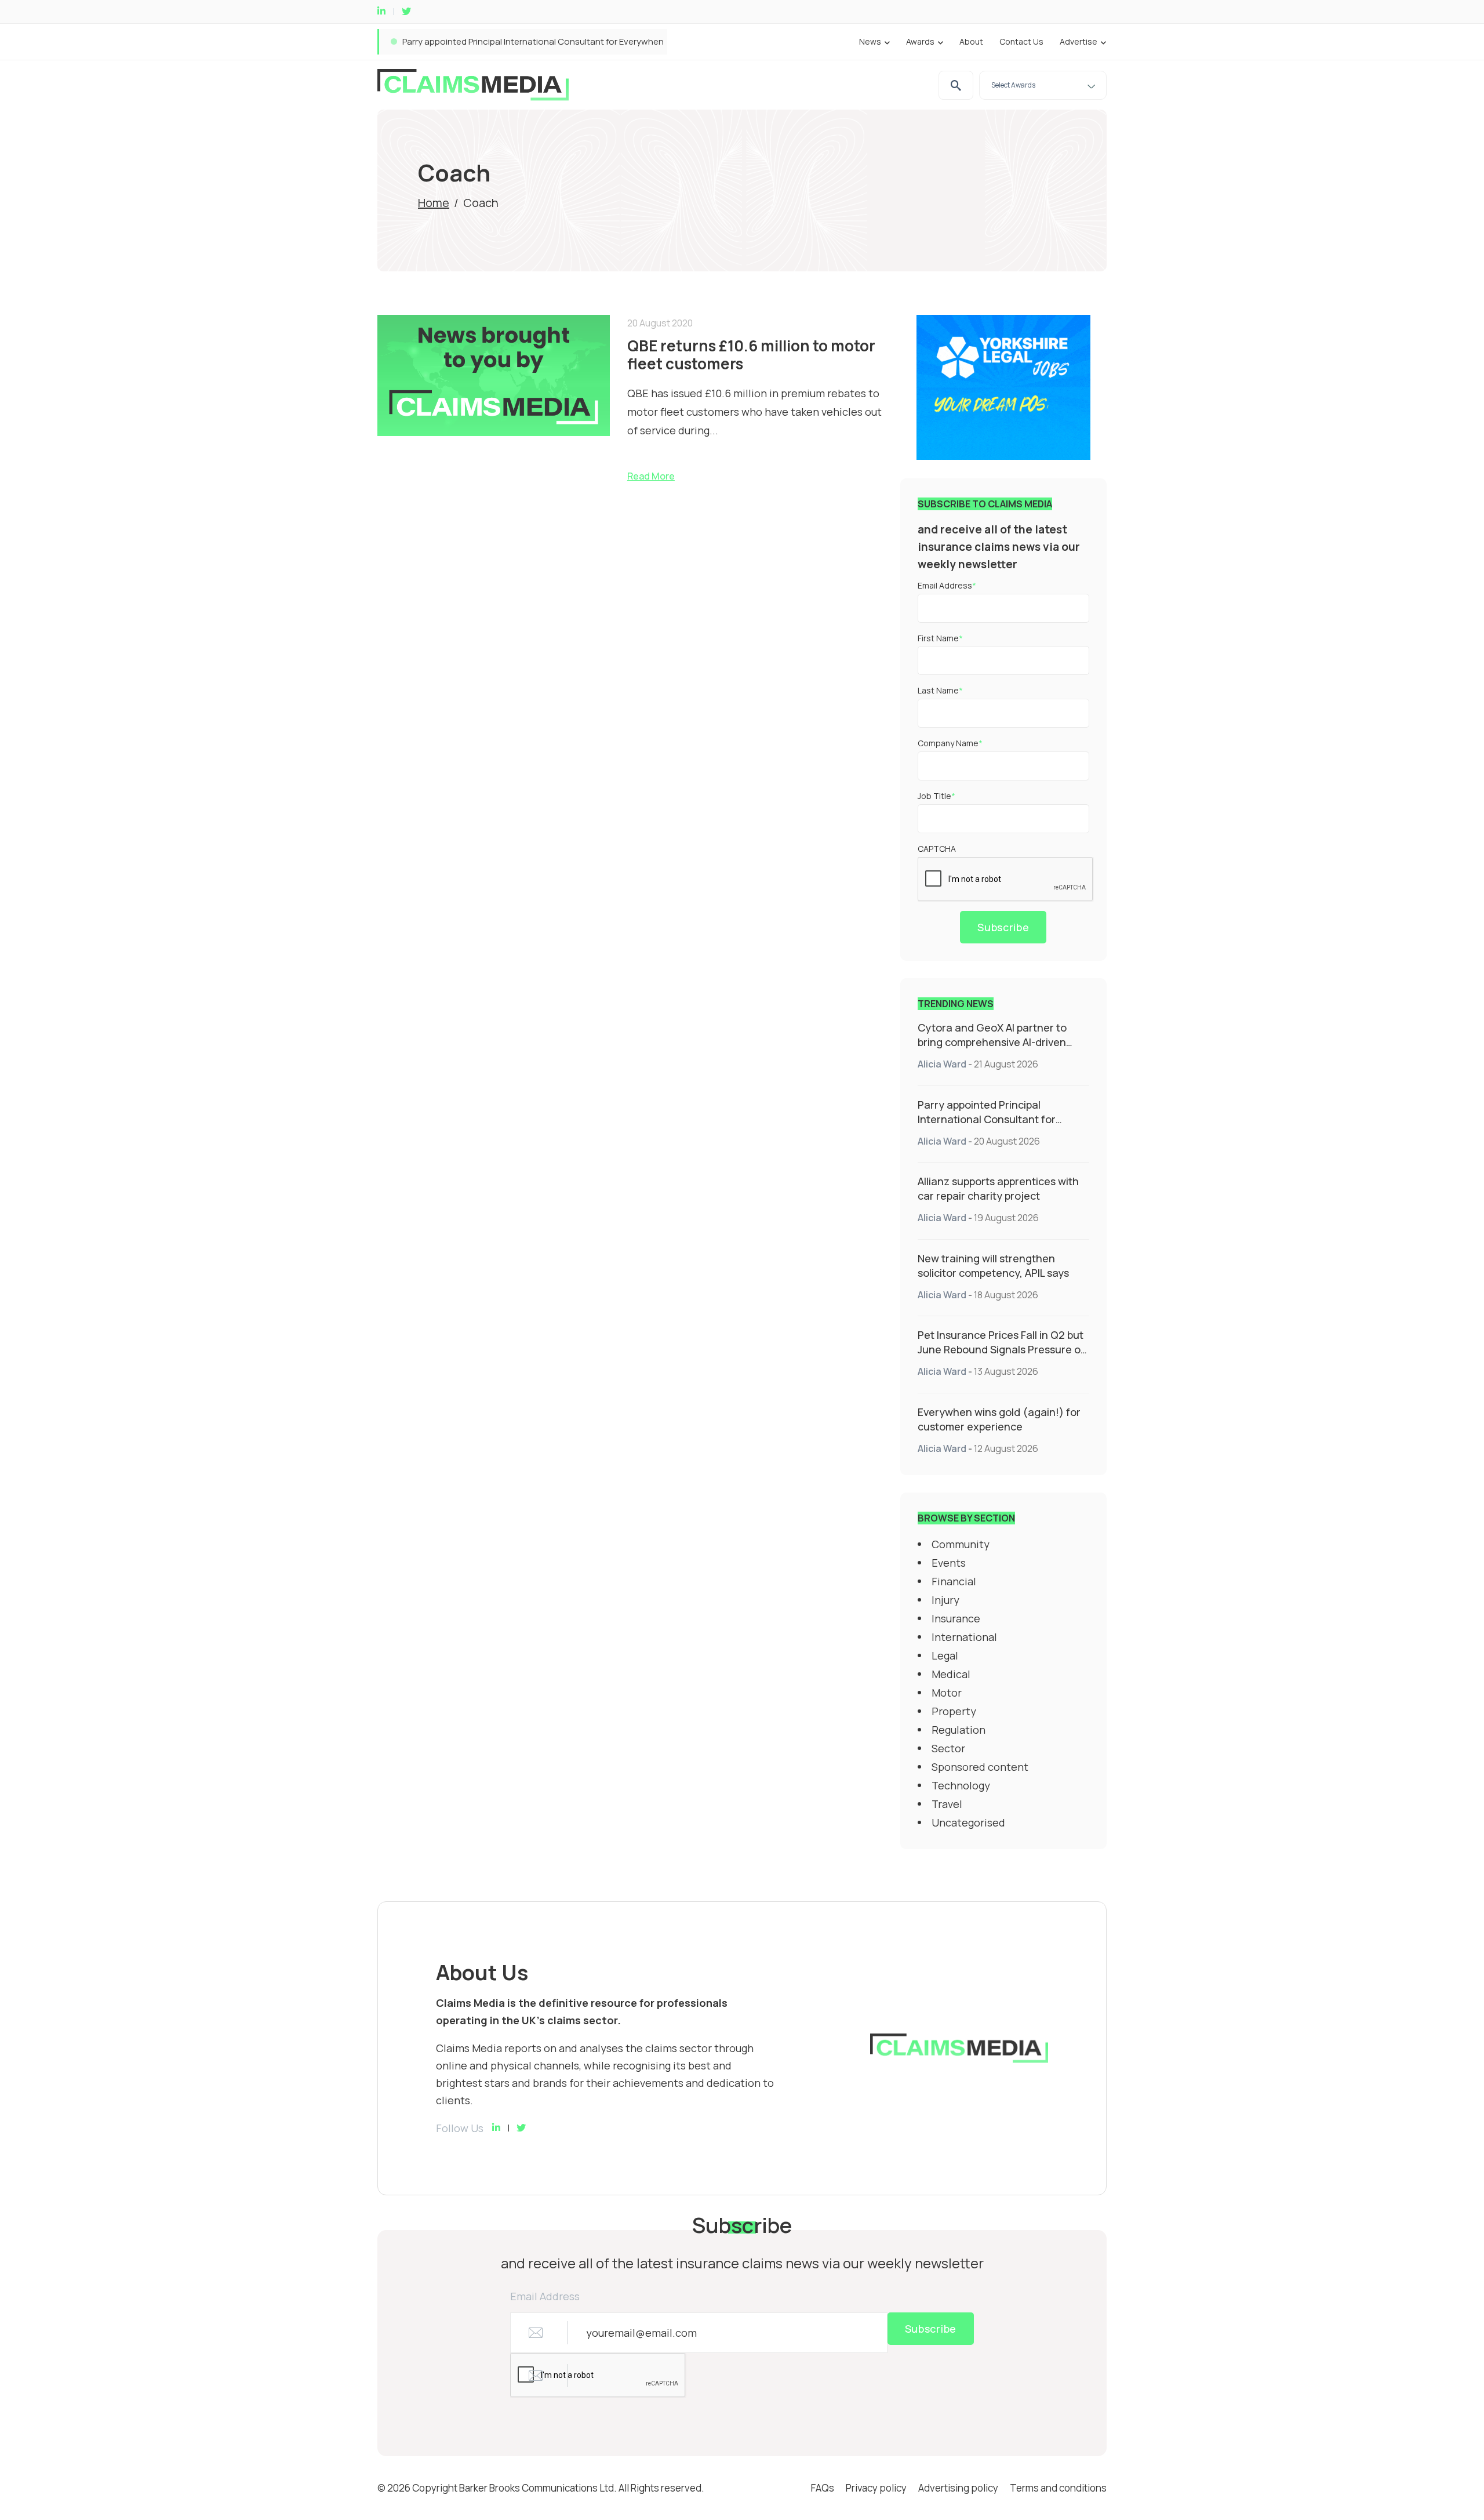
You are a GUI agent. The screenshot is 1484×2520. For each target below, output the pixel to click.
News (870, 41)
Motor (947, 1693)
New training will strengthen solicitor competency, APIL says (993, 1266)
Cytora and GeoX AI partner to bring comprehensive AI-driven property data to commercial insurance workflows (992, 1049)
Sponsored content (980, 1767)
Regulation (959, 1730)
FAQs (823, 2488)
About (971, 41)
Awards (920, 41)
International (964, 1637)
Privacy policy (876, 2488)
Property (954, 1711)
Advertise (1079, 41)
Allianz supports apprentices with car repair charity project (521, 41)
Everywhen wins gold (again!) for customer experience (999, 1419)
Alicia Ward (942, 1064)
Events (949, 1563)
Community (961, 1544)
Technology (961, 1785)
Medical (951, 1674)
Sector (948, 1748)
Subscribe (1003, 927)
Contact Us (1021, 41)
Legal (945, 1655)
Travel (947, 1804)
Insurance (956, 1618)
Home (434, 203)
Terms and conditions (1058, 2488)
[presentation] (1006, 880)
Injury (945, 1600)
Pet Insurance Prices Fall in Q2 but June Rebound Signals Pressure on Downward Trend (1002, 1349)
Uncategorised (968, 1822)
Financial (954, 1581)
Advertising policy (958, 2488)
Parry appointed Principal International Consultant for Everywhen (987, 1119)
